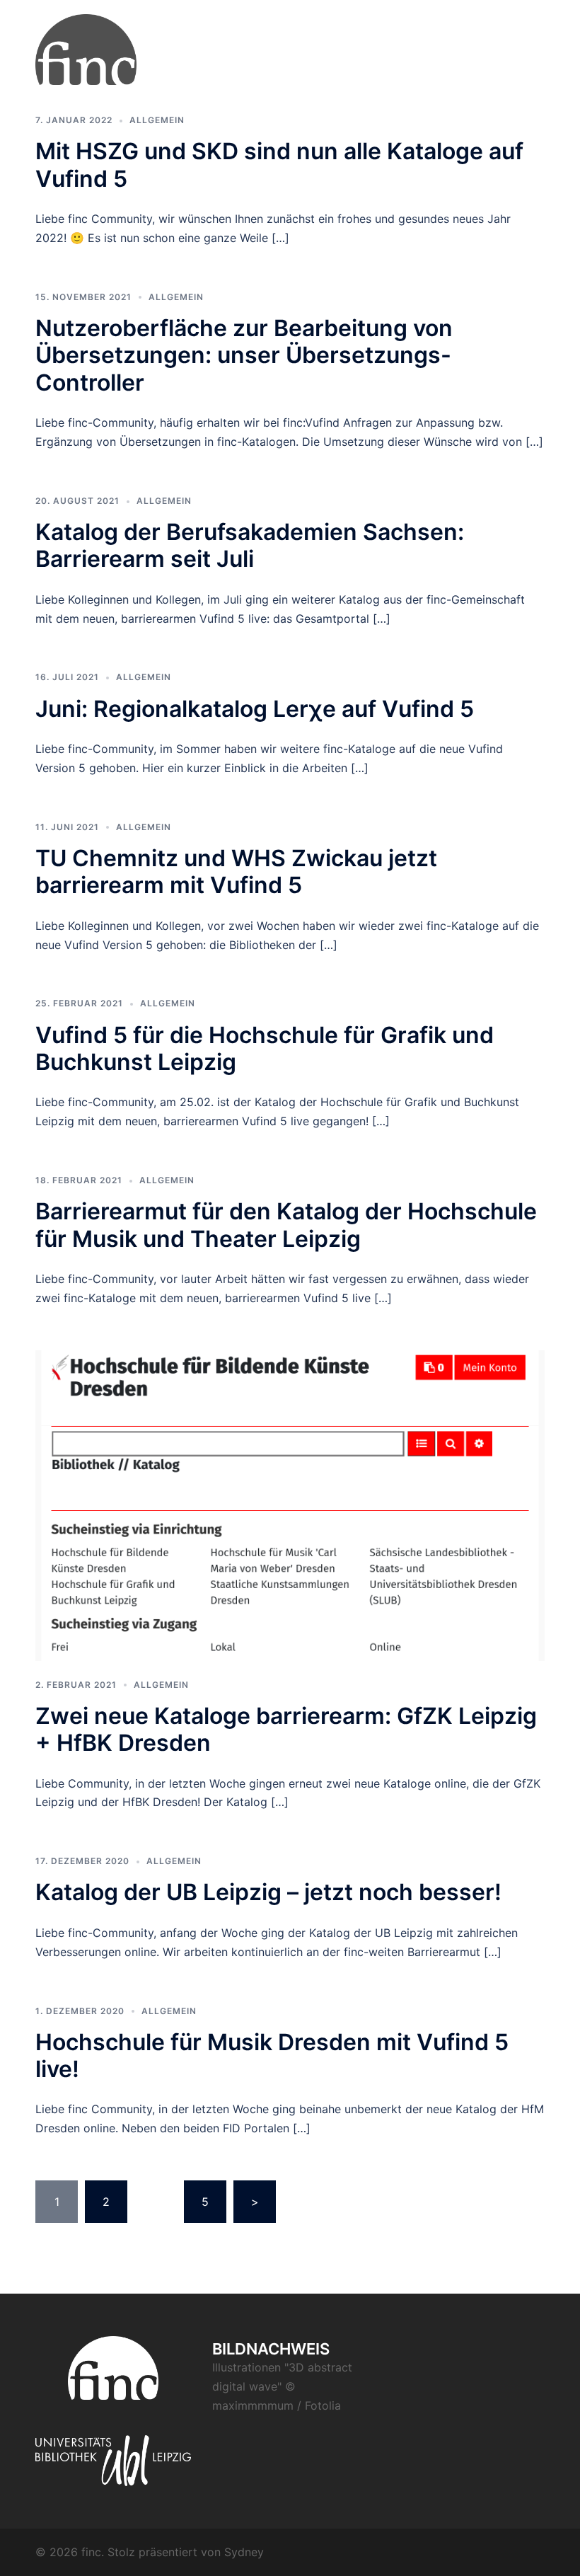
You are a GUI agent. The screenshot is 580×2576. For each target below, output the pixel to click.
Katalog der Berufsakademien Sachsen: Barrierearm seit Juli (250, 545)
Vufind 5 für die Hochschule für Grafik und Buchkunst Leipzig (265, 1048)
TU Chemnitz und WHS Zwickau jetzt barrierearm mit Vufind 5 (236, 872)
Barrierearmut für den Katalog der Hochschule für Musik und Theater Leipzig (286, 1225)
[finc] (86, 48)
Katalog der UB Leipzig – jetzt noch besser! (268, 1892)
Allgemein (157, 120)
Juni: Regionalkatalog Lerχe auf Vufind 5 (255, 709)
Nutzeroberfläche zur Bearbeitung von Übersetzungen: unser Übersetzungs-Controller (244, 355)
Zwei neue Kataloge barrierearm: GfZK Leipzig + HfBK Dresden (286, 1729)
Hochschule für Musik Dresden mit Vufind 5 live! (272, 2055)
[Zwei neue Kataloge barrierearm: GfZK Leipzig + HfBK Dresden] (290, 1505)
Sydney (244, 2552)
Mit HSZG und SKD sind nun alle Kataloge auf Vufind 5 (279, 165)
